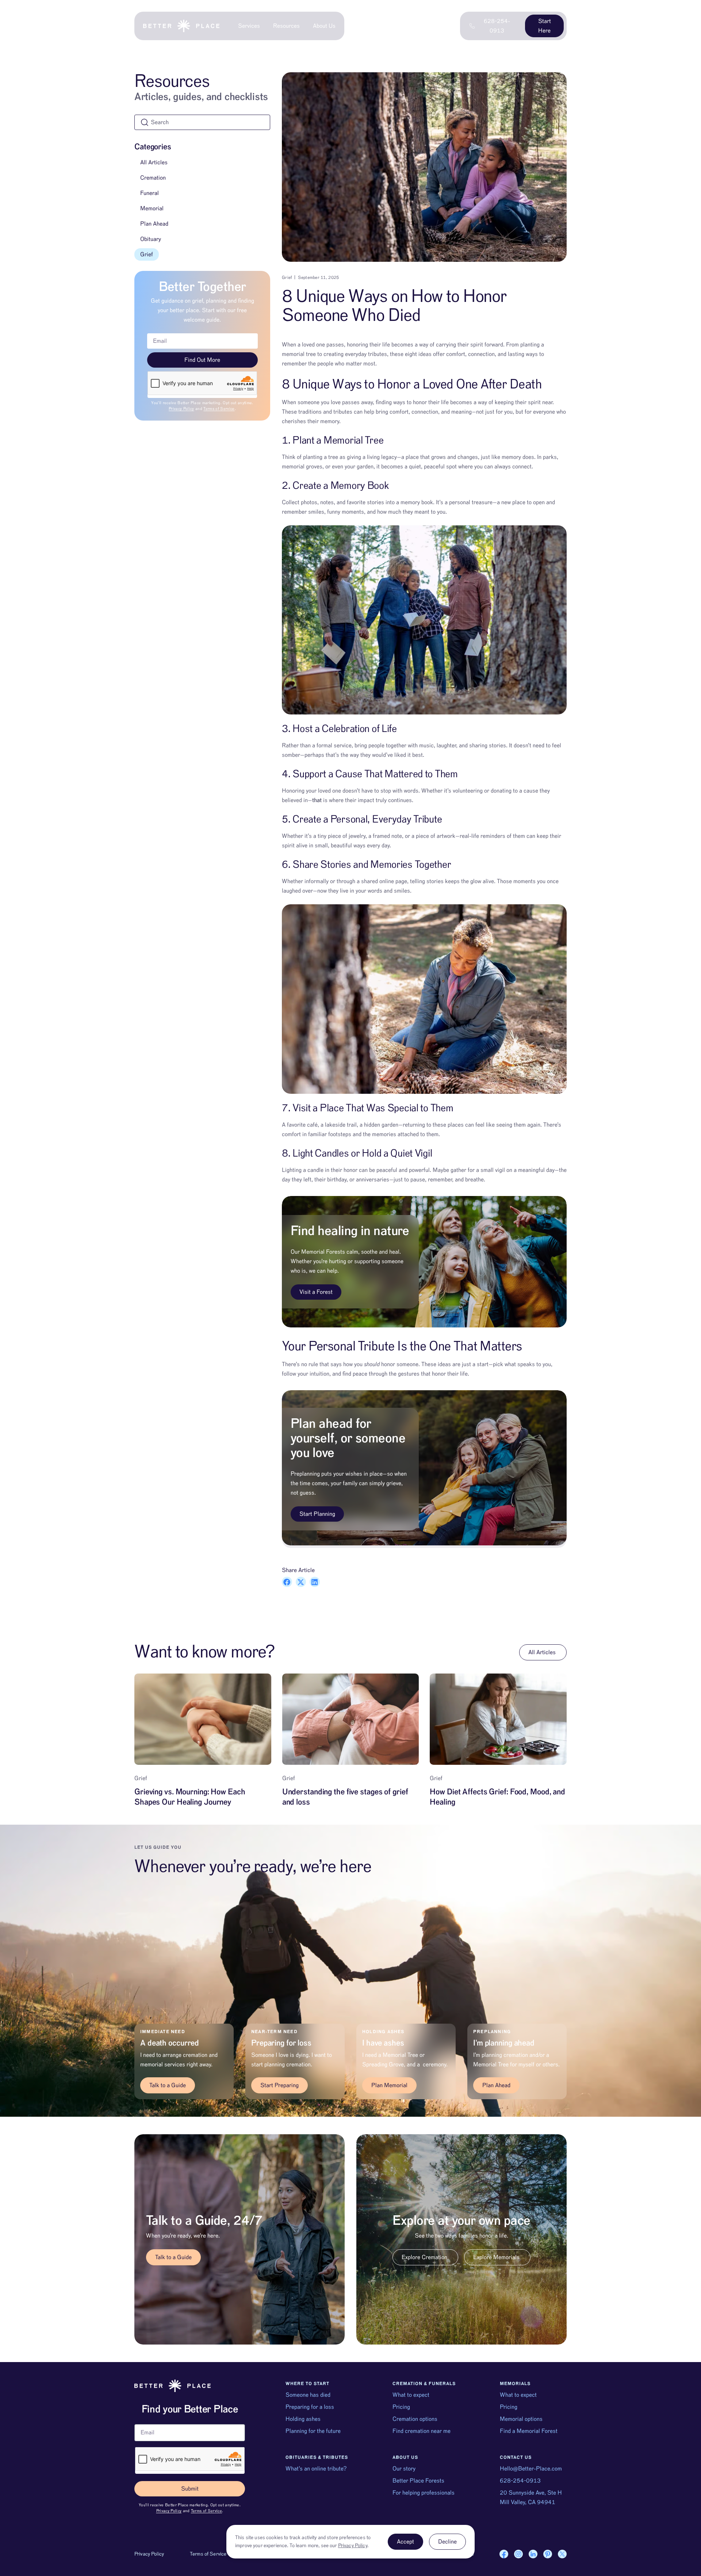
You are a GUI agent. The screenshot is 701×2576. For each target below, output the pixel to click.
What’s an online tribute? (316, 2469)
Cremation (153, 178)
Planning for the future (313, 2431)
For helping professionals (424, 2493)
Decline (447, 2542)
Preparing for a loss (310, 2407)
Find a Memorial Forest (529, 2431)
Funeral (150, 193)
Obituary (151, 239)
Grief (147, 254)
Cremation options (415, 2419)
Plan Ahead (154, 224)
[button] (287, 1582)
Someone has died (308, 2395)
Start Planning (317, 1514)
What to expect (411, 2395)
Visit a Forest (316, 1292)
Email (141, 2421)
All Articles (154, 162)
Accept (405, 2542)
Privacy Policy (181, 409)
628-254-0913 (520, 2481)
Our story (404, 2469)
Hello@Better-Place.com (531, 2469)
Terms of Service (219, 409)
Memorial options (521, 2419)
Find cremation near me (422, 2431)
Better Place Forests (418, 2481)
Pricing (401, 2407)
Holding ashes (303, 2419)
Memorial (152, 208)
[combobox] (202, 122)
